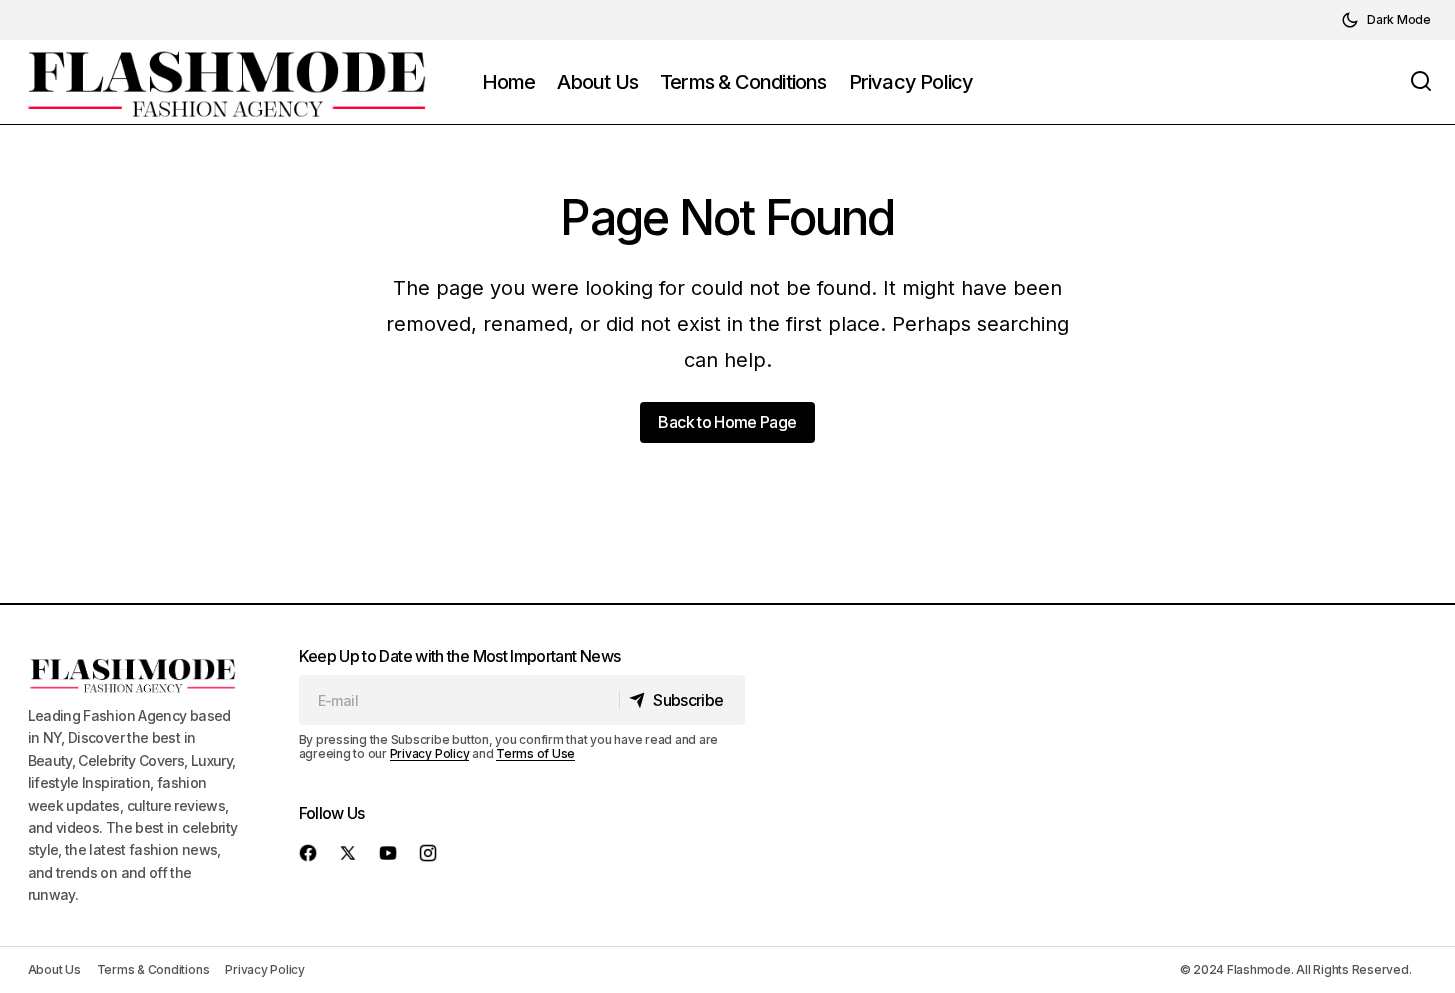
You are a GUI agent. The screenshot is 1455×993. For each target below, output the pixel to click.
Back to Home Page (727, 422)
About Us (54, 969)
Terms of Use (535, 753)
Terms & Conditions (153, 969)
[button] (1386, 20)
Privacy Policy (430, 753)
